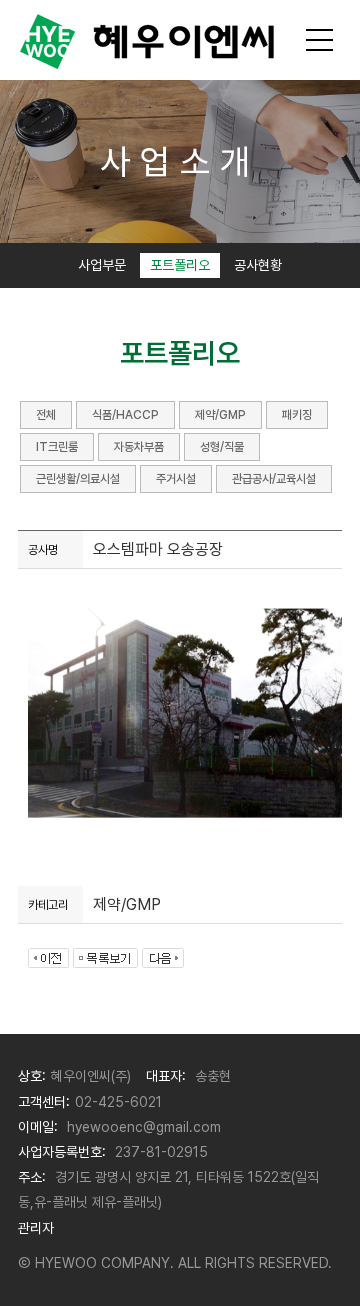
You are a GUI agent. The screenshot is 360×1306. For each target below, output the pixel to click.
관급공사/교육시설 (274, 479)
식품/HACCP (125, 415)
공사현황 (258, 265)
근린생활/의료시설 (78, 479)
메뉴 (320, 40)
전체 (46, 415)
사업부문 (102, 265)
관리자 (36, 1228)
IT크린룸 (57, 447)
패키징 (297, 415)
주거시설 (176, 479)
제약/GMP (220, 415)
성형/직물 (222, 447)
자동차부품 (139, 447)
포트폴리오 (180, 265)
